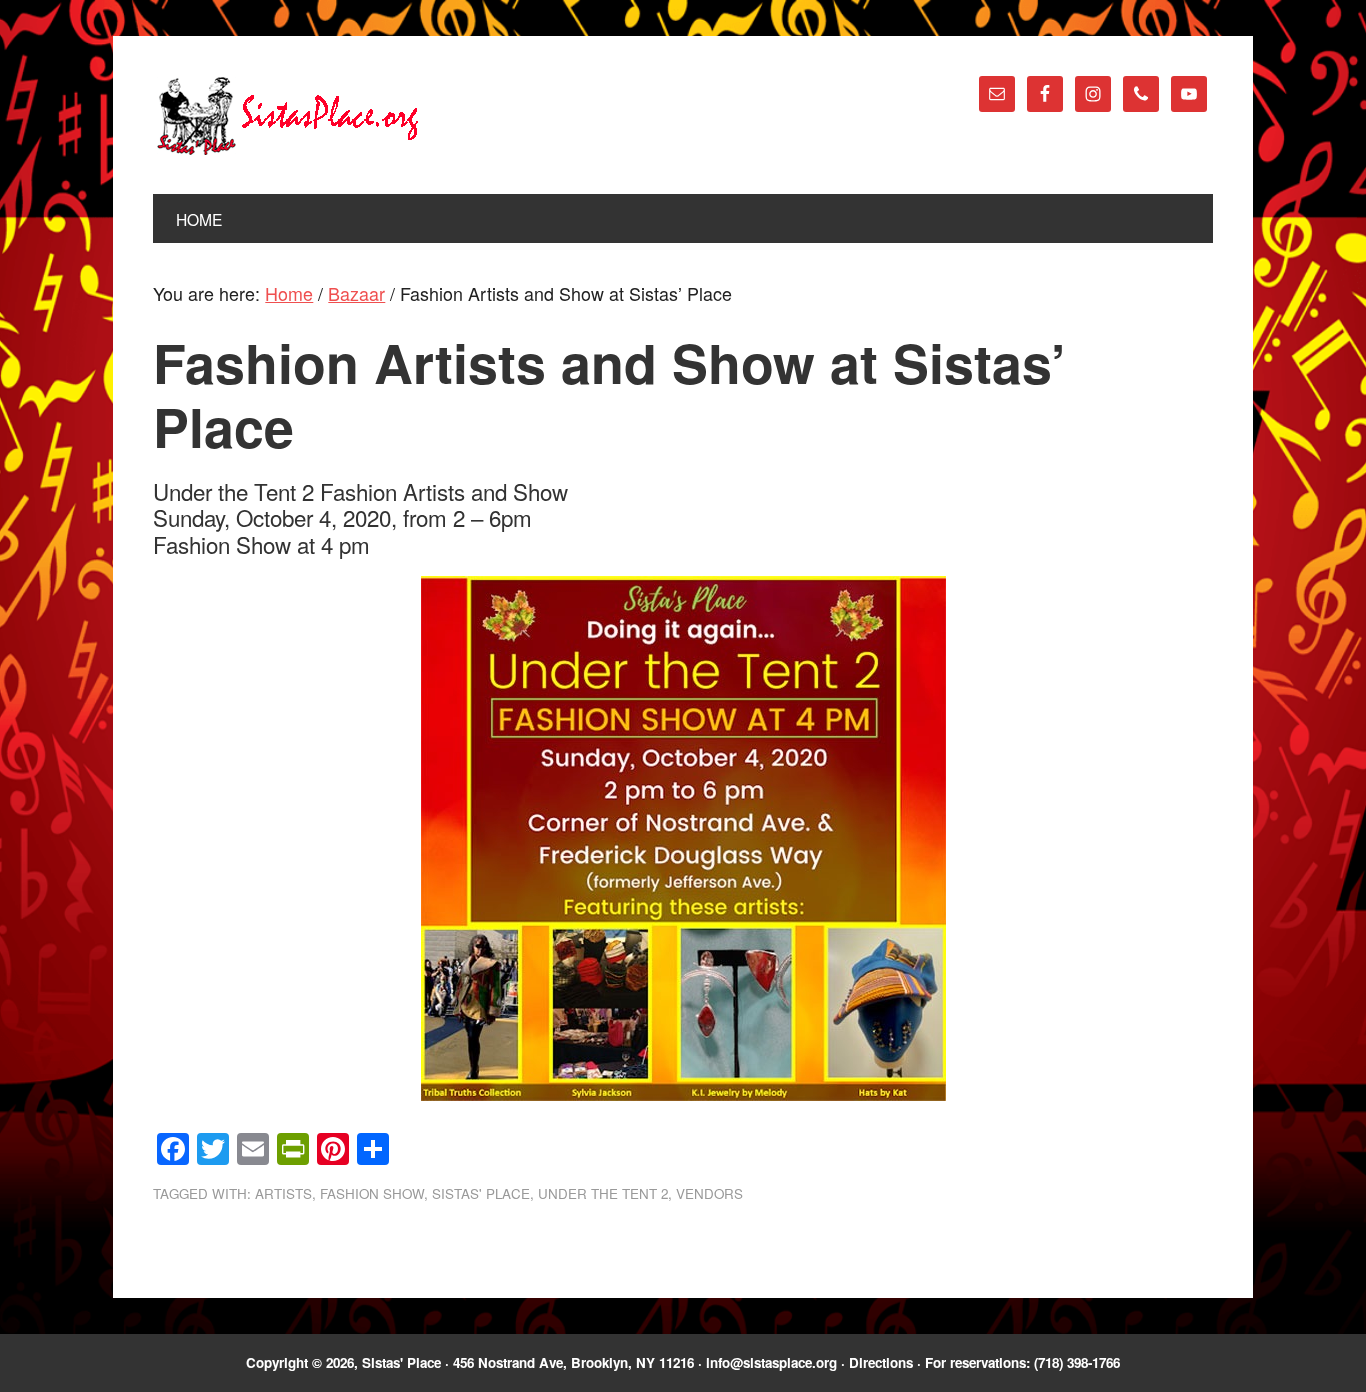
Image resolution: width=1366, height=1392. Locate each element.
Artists (283, 1193)
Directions (881, 1362)
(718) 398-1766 (1077, 1362)
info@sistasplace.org (771, 1362)
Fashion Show (372, 1193)
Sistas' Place (288, 116)
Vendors (709, 1193)
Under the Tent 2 (603, 1193)
